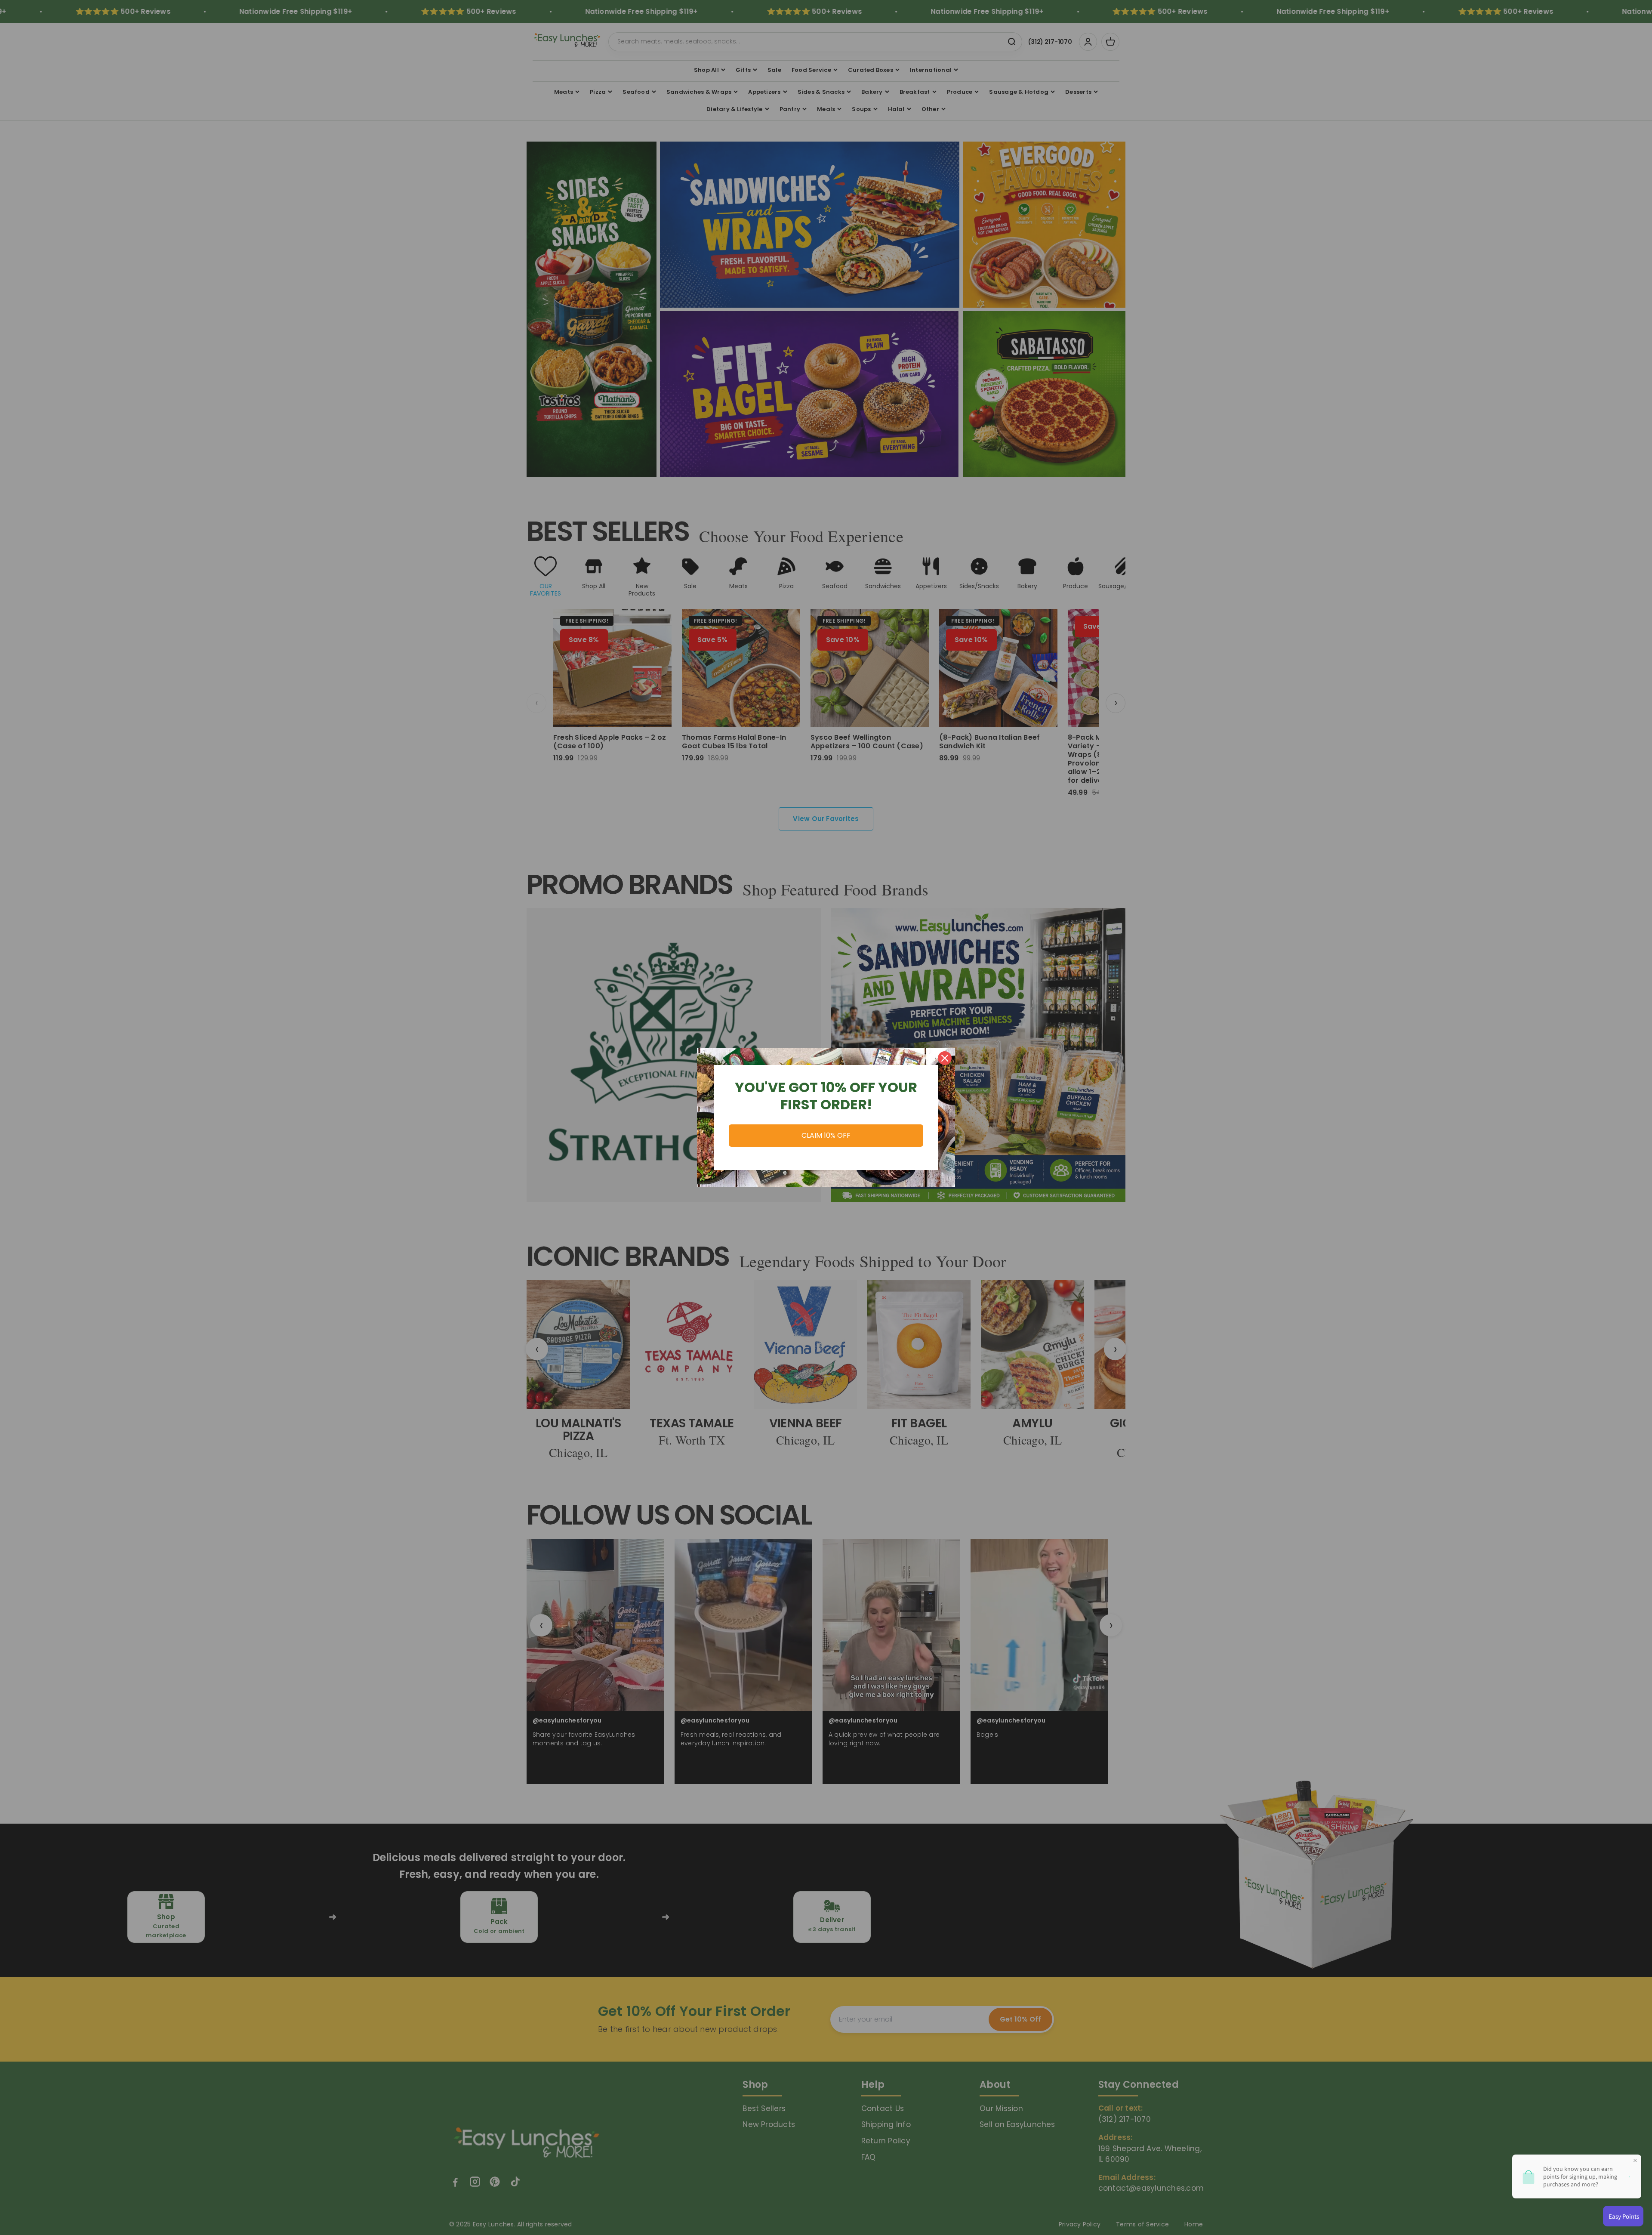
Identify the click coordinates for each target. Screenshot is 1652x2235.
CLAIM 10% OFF (826, 1135)
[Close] (945, 1058)
